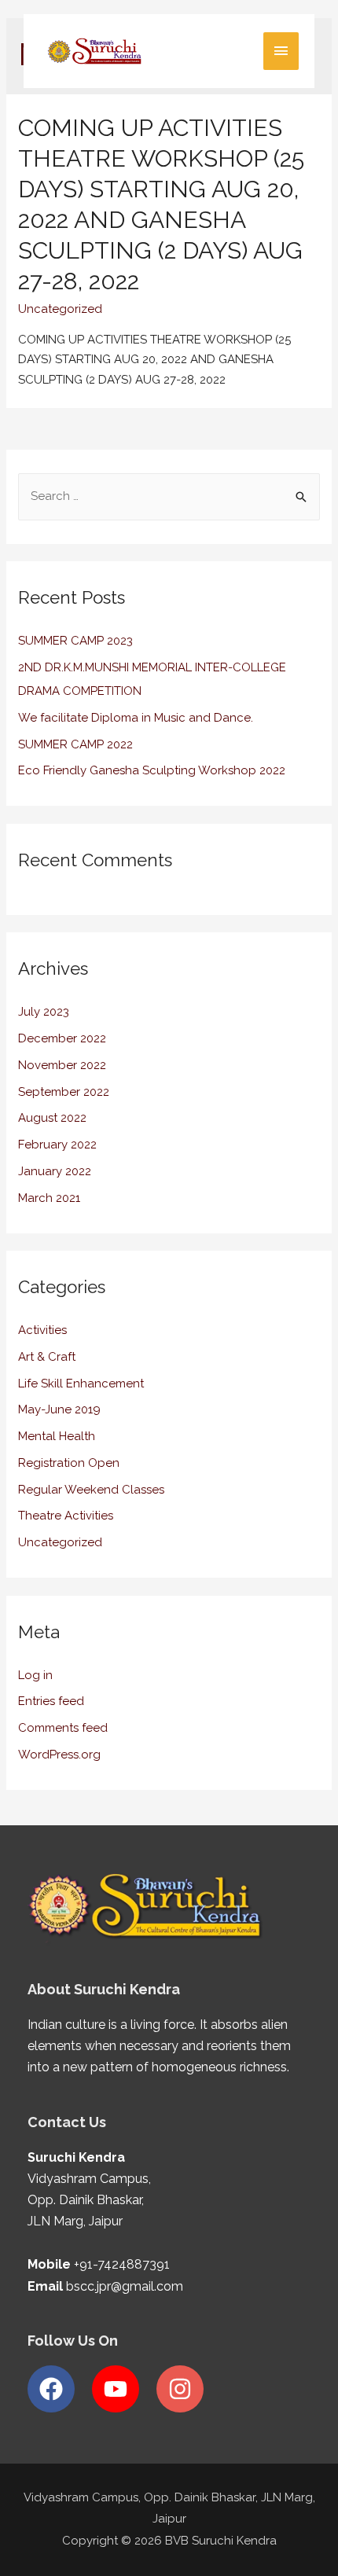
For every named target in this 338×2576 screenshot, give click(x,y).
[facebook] (58, 2389)
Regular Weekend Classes (91, 1490)
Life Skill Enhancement (81, 1384)
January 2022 (55, 1171)
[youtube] (123, 2389)
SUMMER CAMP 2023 (75, 641)
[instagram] (184, 2389)
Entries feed (51, 1701)
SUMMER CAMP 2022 (75, 744)
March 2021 (49, 1198)
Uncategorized (60, 309)
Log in (35, 1675)
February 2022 (57, 1145)
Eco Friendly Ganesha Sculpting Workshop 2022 (152, 770)
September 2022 (64, 1092)
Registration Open (69, 1463)
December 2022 (62, 1038)
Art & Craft (47, 1357)
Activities (42, 1330)
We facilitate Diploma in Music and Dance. (136, 718)
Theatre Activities (66, 1516)
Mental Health (57, 1436)
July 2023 (44, 1012)
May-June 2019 (59, 1409)
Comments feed (63, 1728)
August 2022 (52, 1118)
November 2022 (62, 1065)
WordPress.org (59, 1755)
